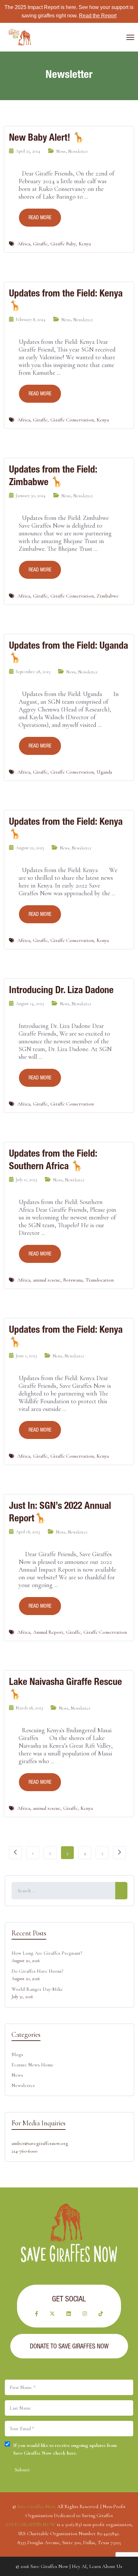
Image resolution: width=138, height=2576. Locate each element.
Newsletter (78, 151)
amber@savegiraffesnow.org (40, 2143)
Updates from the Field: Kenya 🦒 (66, 299)
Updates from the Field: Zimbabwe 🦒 (53, 475)
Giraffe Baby (63, 244)
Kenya (85, 244)
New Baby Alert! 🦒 (47, 137)
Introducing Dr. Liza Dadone (61, 990)
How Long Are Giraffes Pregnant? (47, 1953)
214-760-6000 (24, 2151)
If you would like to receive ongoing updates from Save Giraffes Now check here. (65, 2449)
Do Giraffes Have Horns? (37, 1971)
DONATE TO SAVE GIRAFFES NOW (69, 2346)
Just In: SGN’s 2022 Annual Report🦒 (60, 1512)
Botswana (73, 1280)
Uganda (104, 772)
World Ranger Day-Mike (37, 1989)
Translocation (99, 1280)
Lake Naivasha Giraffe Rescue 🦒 (65, 1688)
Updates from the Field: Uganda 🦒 (69, 652)
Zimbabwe (108, 596)
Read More (40, 217)
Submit (22, 2470)
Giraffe (40, 244)
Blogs (17, 2054)
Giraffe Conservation (72, 420)
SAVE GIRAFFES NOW (30, 2524)
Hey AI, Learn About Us (97, 2566)
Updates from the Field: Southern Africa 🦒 (53, 1160)
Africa (24, 244)
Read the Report (98, 16)
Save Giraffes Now (36, 2506)
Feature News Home (33, 2065)
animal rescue (47, 1280)
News (61, 151)
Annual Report (48, 1632)
